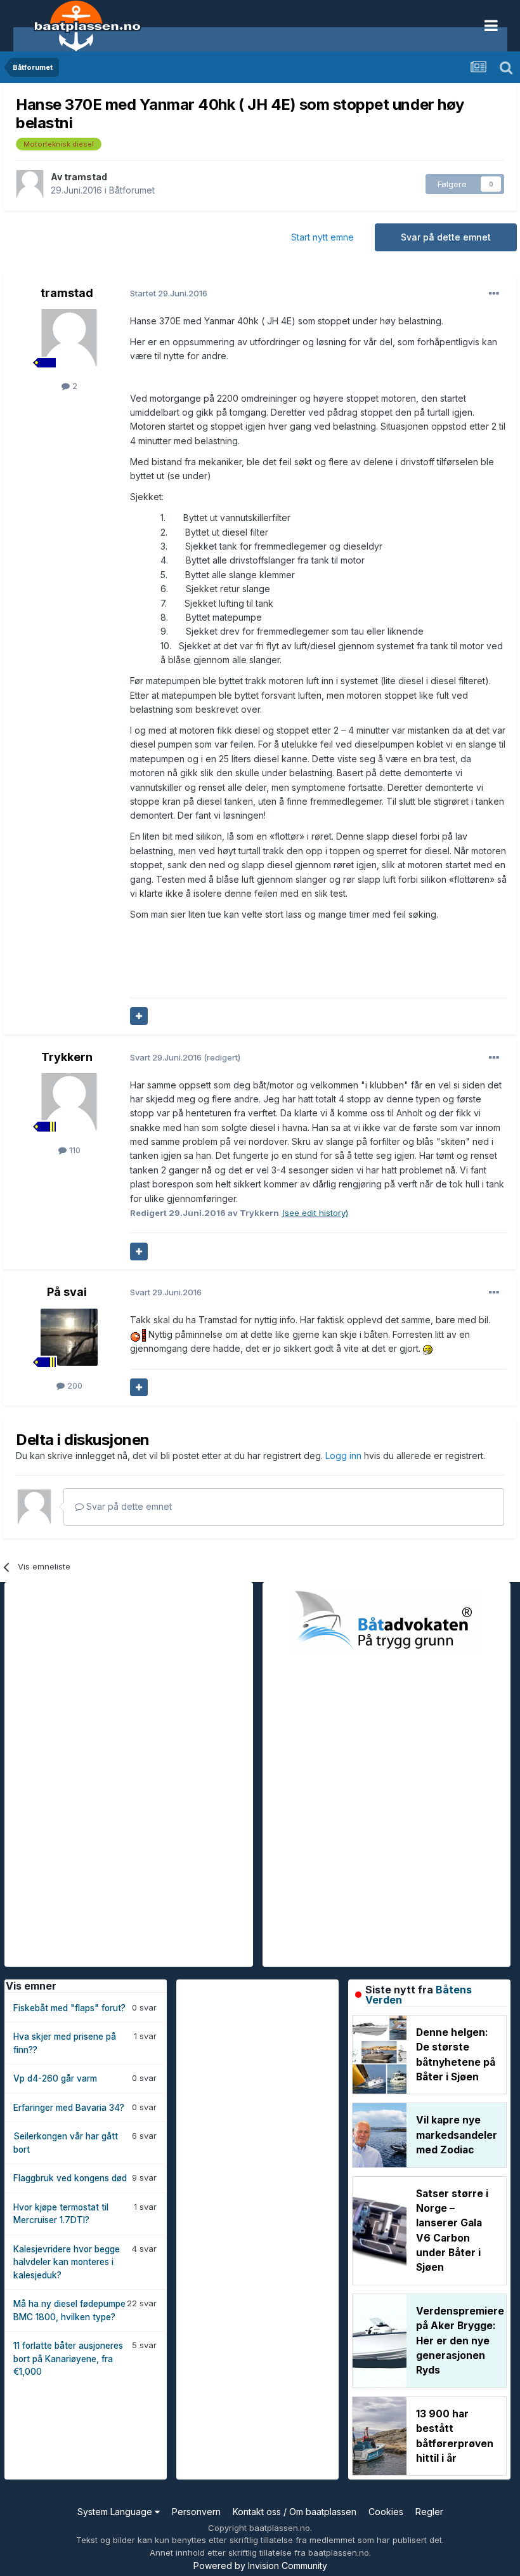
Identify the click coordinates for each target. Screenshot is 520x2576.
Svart (167, 1057)
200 (74, 1385)
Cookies (386, 2512)
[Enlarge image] (138, 1334)
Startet (169, 293)
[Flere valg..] (494, 294)
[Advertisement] (100, 1773)
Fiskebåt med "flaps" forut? (69, 2008)
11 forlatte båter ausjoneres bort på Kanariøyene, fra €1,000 (68, 2359)
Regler (429, 2512)
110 (74, 1150)
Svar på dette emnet (446, 237)
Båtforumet (132, 190)
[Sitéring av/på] (139, 1016)
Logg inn (345, 1456)
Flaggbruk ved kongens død (70, 2178)
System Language (116, 2512)
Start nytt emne (322, 237)
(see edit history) (315, 1213)
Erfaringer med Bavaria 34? (69, 2108)
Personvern (196, 2512)
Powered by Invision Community (260, 2566)
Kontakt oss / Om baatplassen (295, 2512)
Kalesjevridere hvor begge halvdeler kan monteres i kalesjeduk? (67, 2262)
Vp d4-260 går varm (55, 2078)
